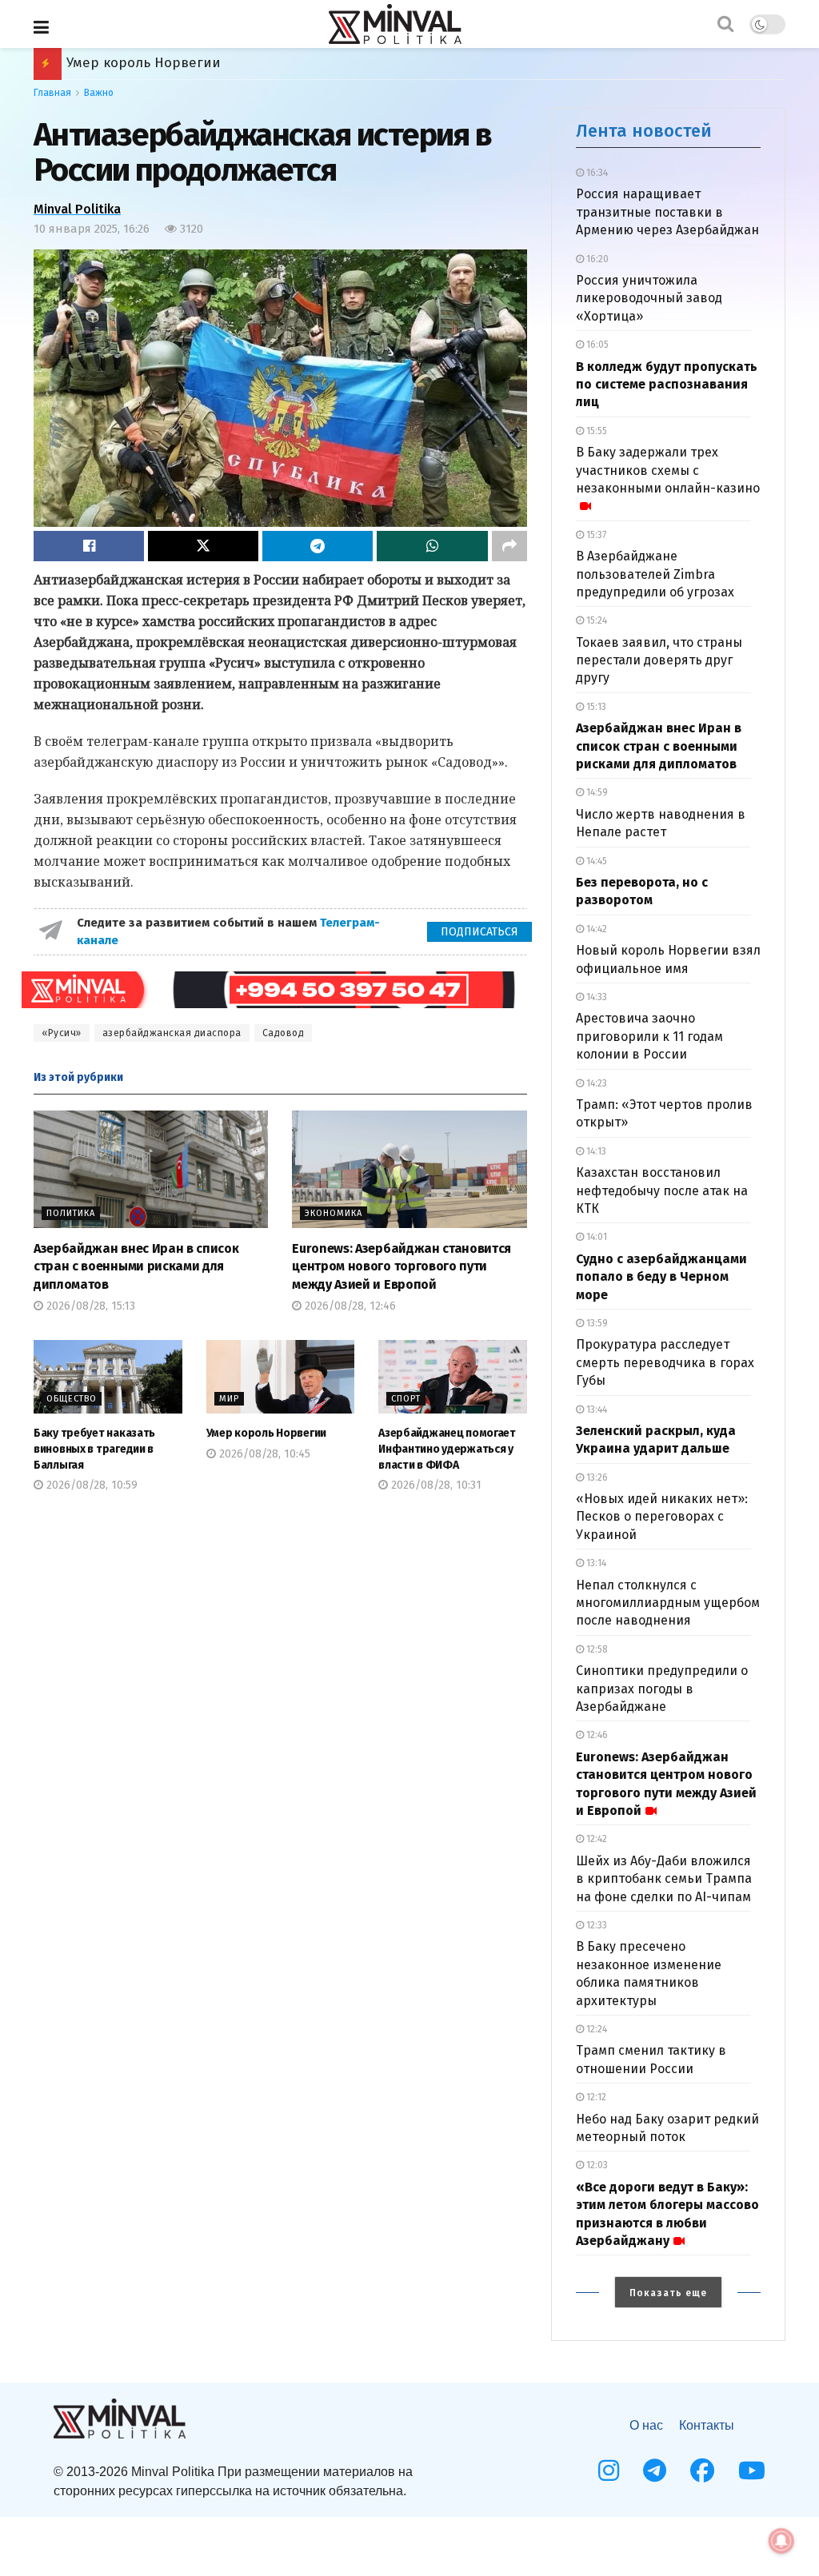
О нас (646, 2425)
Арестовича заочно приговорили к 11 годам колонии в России (649, 1036)
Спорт (406, 1399)
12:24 (595, 2029)
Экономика (334, 1213)
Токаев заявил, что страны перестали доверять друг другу (659, 660)
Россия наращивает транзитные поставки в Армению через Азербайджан (667, 212)
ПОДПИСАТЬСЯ (479, 932)
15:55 (595, 431)
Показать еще (668, 2293)
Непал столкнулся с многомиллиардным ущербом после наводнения (668, 1603)
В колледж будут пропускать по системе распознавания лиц (667, 385)
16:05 (596, 345)
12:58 (596, 1649)
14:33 (595, 997)
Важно (99, 93)
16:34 (596, 173)
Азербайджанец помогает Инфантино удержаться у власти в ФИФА (294, 63)
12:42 (595, 1839)
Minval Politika (77, 209)
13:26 (596, 1477)
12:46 (596, 1735)
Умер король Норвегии (266, 1433)
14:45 (595, 861)
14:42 (595, 929)
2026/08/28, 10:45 (263, 1454)
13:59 (596, 1323)
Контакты (707, 2425)
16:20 (596, 259)
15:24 (595, 620)
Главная (52, 93)
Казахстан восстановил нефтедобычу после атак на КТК (662, 1190)
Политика (71, 1213)
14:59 (596, 792)
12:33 (595, 1925)
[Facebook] (702, 2470)
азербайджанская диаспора (172, 1033)
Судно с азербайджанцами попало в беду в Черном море (661, 1277)
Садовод (284, 1033)
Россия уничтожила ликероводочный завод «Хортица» (649, 298)
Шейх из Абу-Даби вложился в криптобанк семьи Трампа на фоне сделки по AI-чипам (664, 1879)
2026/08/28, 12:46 (349, 1306)
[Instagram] (609, 2470)
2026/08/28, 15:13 (89, 1306)
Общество (72, 1399)
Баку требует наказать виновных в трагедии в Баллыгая (94, 1449)
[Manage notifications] (781, 2541)
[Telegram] (655, 2470)
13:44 (595, 1410)
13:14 (595, 1563)
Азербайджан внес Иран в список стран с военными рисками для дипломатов (136, 1266)
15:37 (595, 535)
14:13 (595, 1151)
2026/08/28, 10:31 (435, 1485)
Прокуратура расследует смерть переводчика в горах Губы (665, 1362)
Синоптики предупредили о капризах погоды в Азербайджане (662, 1689)
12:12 (595, 2097)
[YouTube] (752, 2470)
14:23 (595, 1083)
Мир (229, 1399)
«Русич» (62, 1033)
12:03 (596, 2165)
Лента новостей (644, 131)
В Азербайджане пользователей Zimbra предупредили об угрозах (655, 574)
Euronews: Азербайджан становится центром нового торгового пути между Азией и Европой (402, 1266)
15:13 (595, 707)
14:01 (595, 1237)
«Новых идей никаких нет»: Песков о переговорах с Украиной (662, 1517)
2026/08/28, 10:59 (90, 1485)
